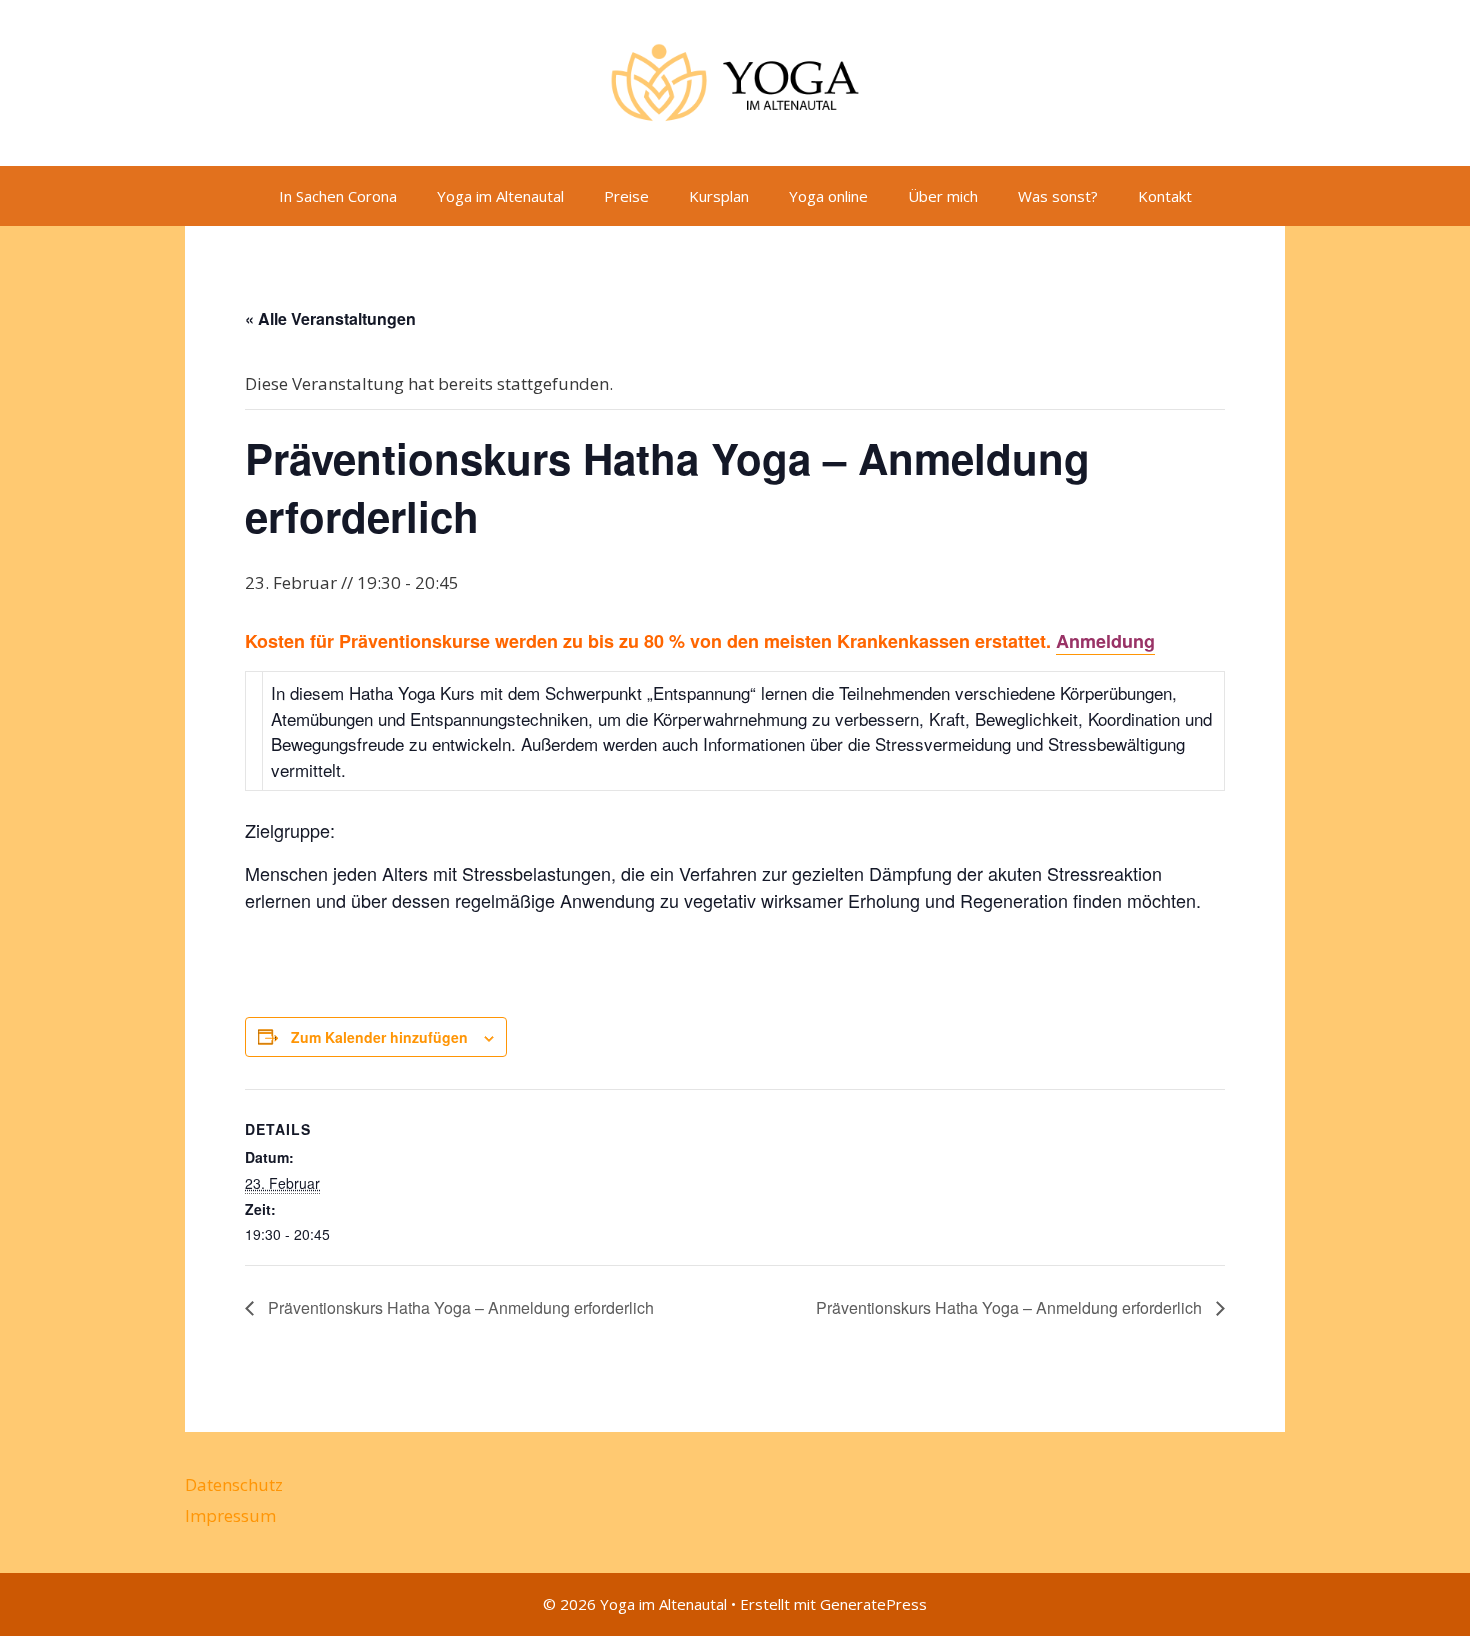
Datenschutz (234, 1484)
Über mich (943, 196)
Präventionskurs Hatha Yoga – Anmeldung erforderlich (459, 1307)
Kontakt (1165, 196)
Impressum (230, 1515)
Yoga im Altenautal (500, 196)
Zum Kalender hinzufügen (379, 1037)
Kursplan (719, 196)
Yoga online (828, 196)
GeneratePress (873, 1604)
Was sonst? (1058, 196)
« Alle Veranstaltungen (330, 318)
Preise (626, 196)
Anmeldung (1105, 641)
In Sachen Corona (338, 196)
